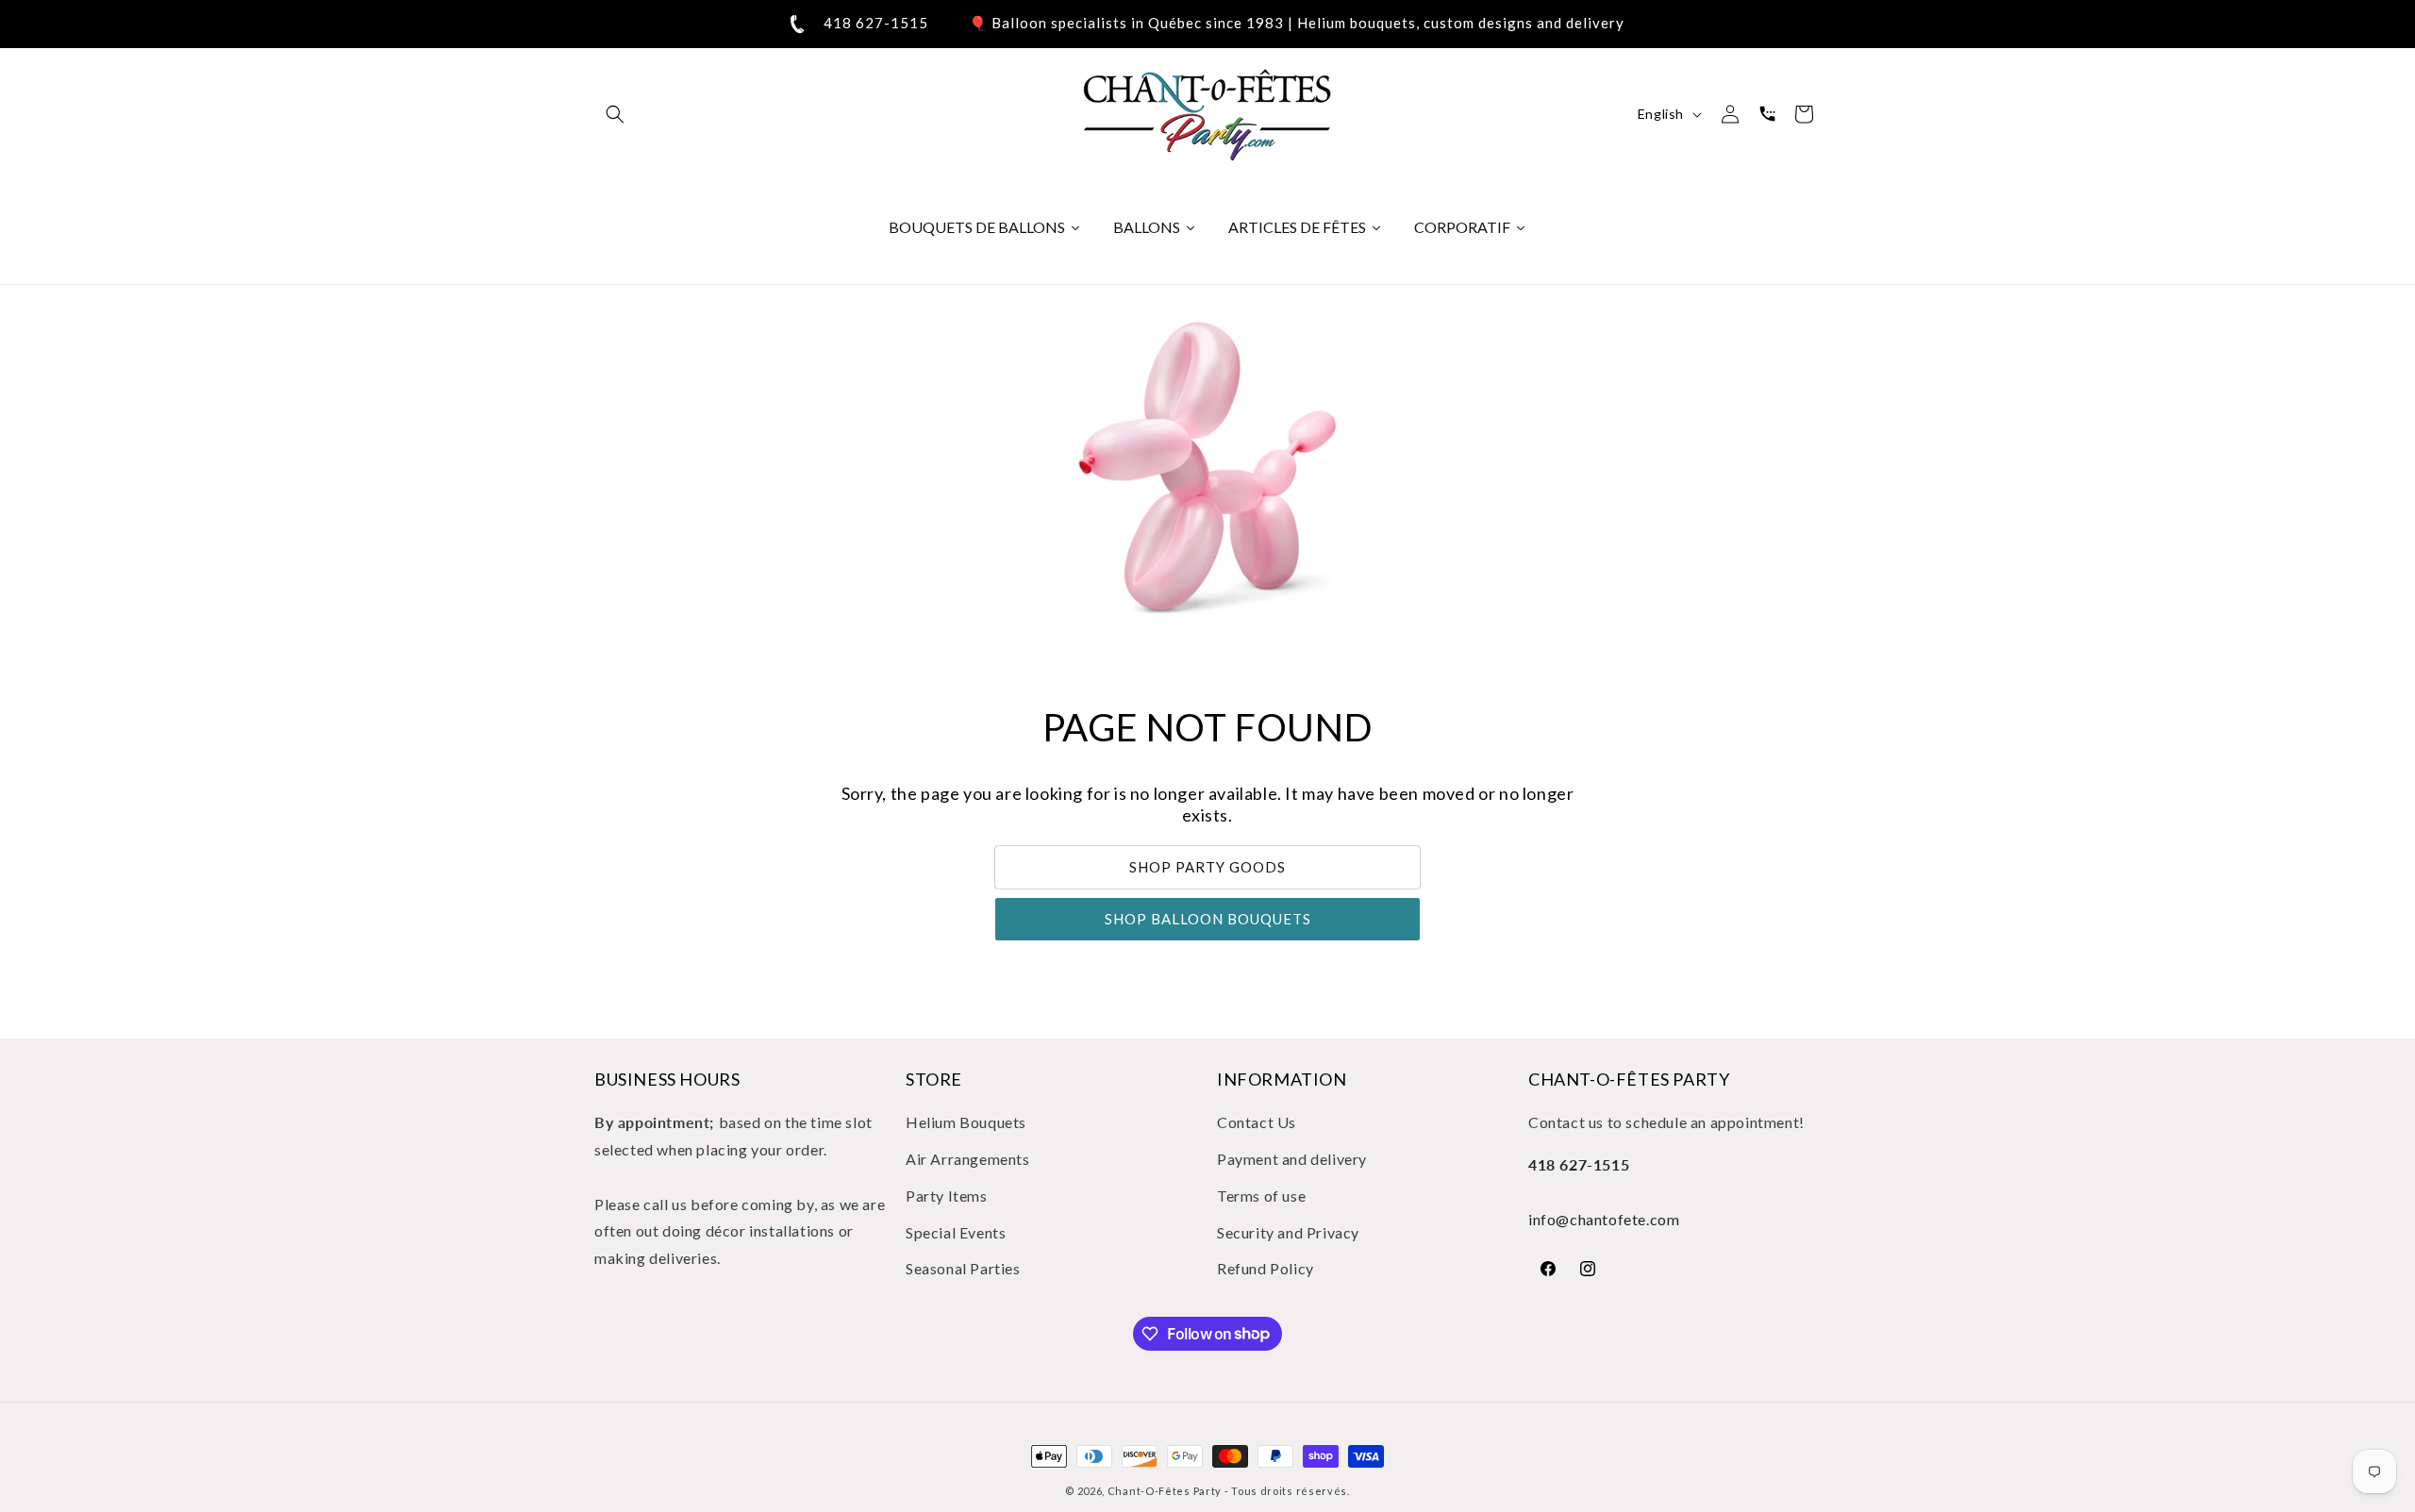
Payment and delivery (1292, 1159)
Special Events (956, 1232)
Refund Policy (1266, 1269)
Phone (1767, 114)
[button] (615, 114)
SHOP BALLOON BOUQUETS (1208, 920)
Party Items (947, 1196)
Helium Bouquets (966, 1122)
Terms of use (1261, 1196)
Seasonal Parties (963, 1269)
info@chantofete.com (1604, 1219)
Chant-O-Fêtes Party (1165, 1491)
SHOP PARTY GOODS (1207, 868)
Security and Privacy (1288, 1232)
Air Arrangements (968, 1159)
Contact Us (1257, 1122)
